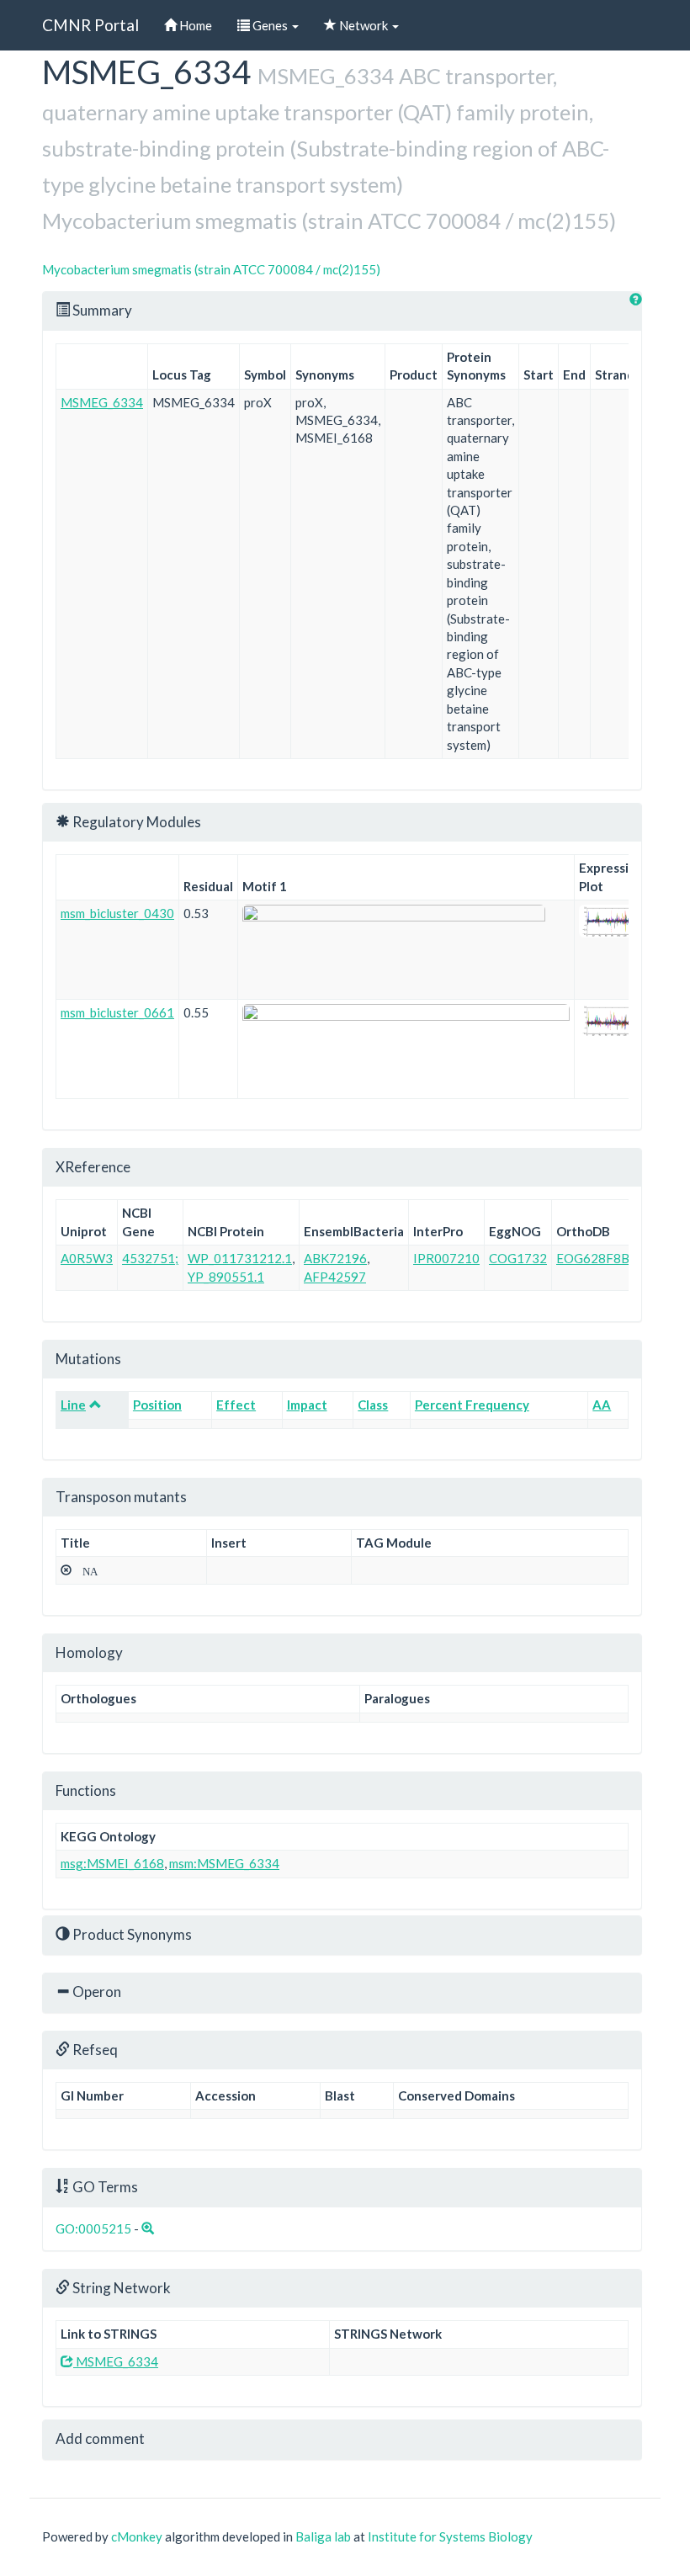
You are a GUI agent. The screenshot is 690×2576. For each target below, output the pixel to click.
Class (373, 1405)
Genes (270, 25)
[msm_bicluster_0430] (611, 921)
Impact (307, 1405)
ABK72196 (335, 1258)
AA (602, 1405)
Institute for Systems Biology (450, 2536)
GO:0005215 (93, 2228)
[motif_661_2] (406, 1049)
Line (73, 1405)
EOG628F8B (593, 1258)
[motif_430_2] (406, 950)
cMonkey (137, 2536)
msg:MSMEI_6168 (112, 1863)
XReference (93, 1167)
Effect (236, 1405)
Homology (89, 1652)
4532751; (150, 1258)
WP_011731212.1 (240, 1258)
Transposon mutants (121, 1497)
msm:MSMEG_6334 (224, 1863)
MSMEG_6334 (102, 402)
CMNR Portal (90, 25)
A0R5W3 (87, 1258)
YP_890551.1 (226, 1277)
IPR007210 (446, 1258)
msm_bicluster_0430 (117, 913)
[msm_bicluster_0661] (611, 1020)
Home (194, 25)
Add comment (100, 2438)
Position (157, 1405)
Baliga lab (323, 2536)
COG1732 (518, 1258)
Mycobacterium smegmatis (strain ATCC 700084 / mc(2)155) (211, 269)
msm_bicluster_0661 (117, 1012)
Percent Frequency (472, 1405)
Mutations (88, 1359)
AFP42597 (335, 1277)
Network (364, 25)
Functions (86, 1790)
